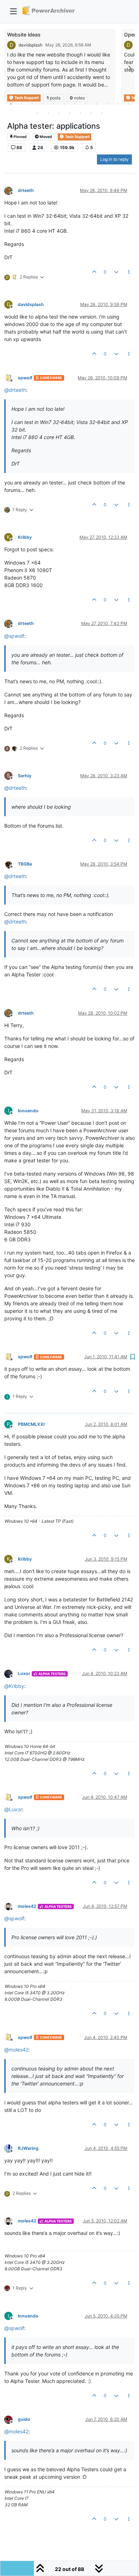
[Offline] (11, 190)
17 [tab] (80, 113)
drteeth (26, 190)
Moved (45, 137)
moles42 (27, 1906)
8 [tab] (86, 104)
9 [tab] (96, 104)
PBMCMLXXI (31, 1424)
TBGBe (25, 864)
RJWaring (28, 2148)
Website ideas (24, 35)
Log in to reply (114, 159)
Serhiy (25, 776)
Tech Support (77, 137)
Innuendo (28, 1111)
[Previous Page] (10, 68)
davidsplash (30, 45)
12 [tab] (128, 104)
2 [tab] (21, 104)
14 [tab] (48, 113)
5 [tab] (53, 104)
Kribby (25, 537)
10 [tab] (107, 104)
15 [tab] (59, 113)
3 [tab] (32, 104)
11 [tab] (118, 104)
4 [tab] (43, 104)
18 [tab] (91, 113)
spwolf (25, 378)
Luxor (24, 1673)
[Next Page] (129, 68)
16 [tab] (69, 113)
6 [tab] (64, 104)
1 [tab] (11, 104)
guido (24, 2419)
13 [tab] (37, 113)
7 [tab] (75, 104)
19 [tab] (102, 113)
